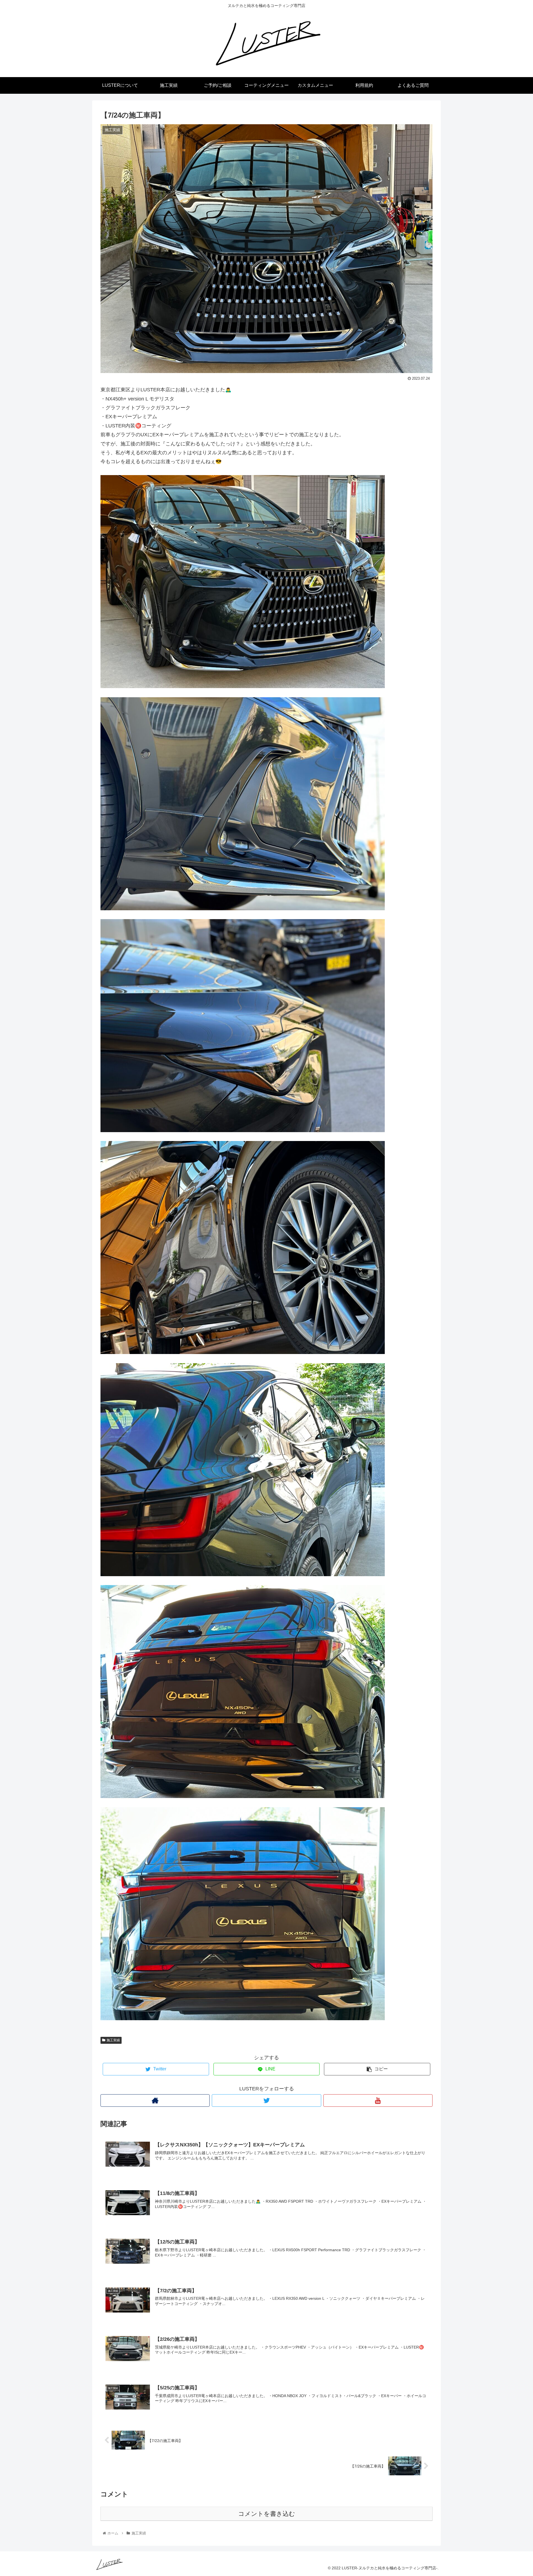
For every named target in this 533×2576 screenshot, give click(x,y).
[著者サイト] (155, 2100)
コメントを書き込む (267, 2514)
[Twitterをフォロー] (266, 2100)
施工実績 (113, 2040)
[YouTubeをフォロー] (378, 2100)
